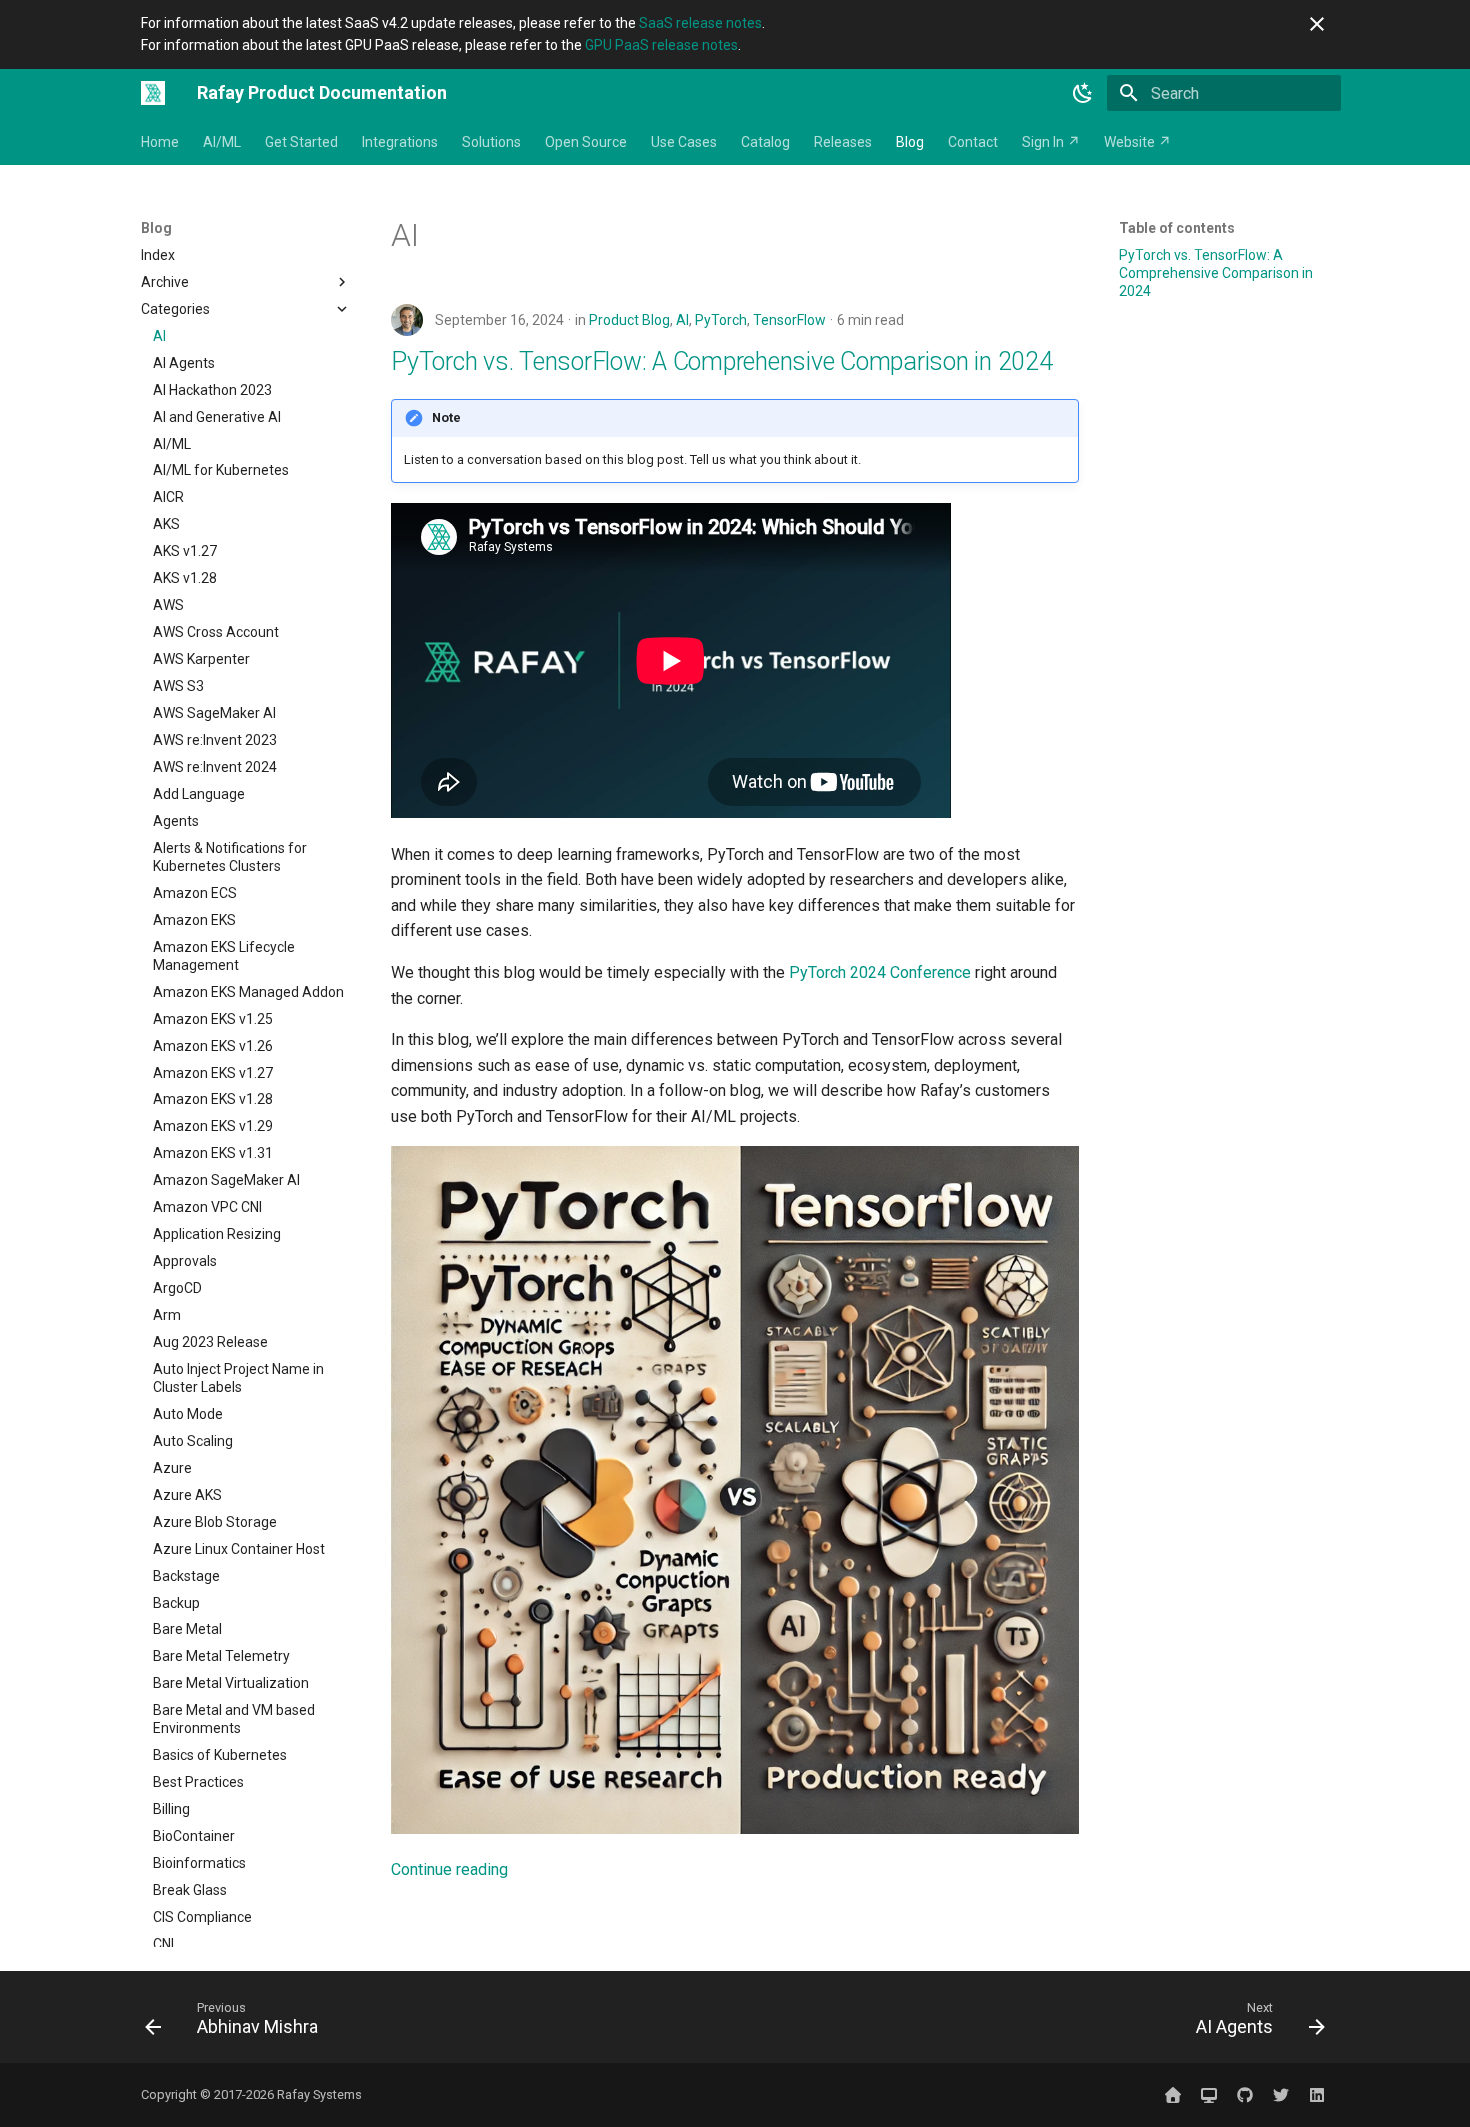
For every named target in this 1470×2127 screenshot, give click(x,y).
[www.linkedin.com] (1317, 2095)
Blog (910, 142)
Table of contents (1177, 228)
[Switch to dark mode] (1083, 93)
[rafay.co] (1173, 2095)
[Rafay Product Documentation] (153, 93)
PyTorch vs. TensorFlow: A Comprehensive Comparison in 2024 (722, 361)
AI (682, 320)
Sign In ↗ (1051, 142)
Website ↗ (1137, 142)
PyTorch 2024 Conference (880, 972)
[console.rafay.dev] (1209, 2095)
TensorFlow (789, 320)
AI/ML (222, 142)
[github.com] (1245, 2095)
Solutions (491, 142)
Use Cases (684, 142)
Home (160, 142)
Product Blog (629, 320)
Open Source (586, 142)
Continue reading (449, 1869)
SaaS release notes (700, 23)
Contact (973, 142)
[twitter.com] (1281, 2095)
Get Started (301, 142)
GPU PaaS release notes (661, 45)
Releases (843, 142)
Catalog (765, 142)
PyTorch (721, 320)
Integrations (400, 142)
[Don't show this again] (1317, 24)
